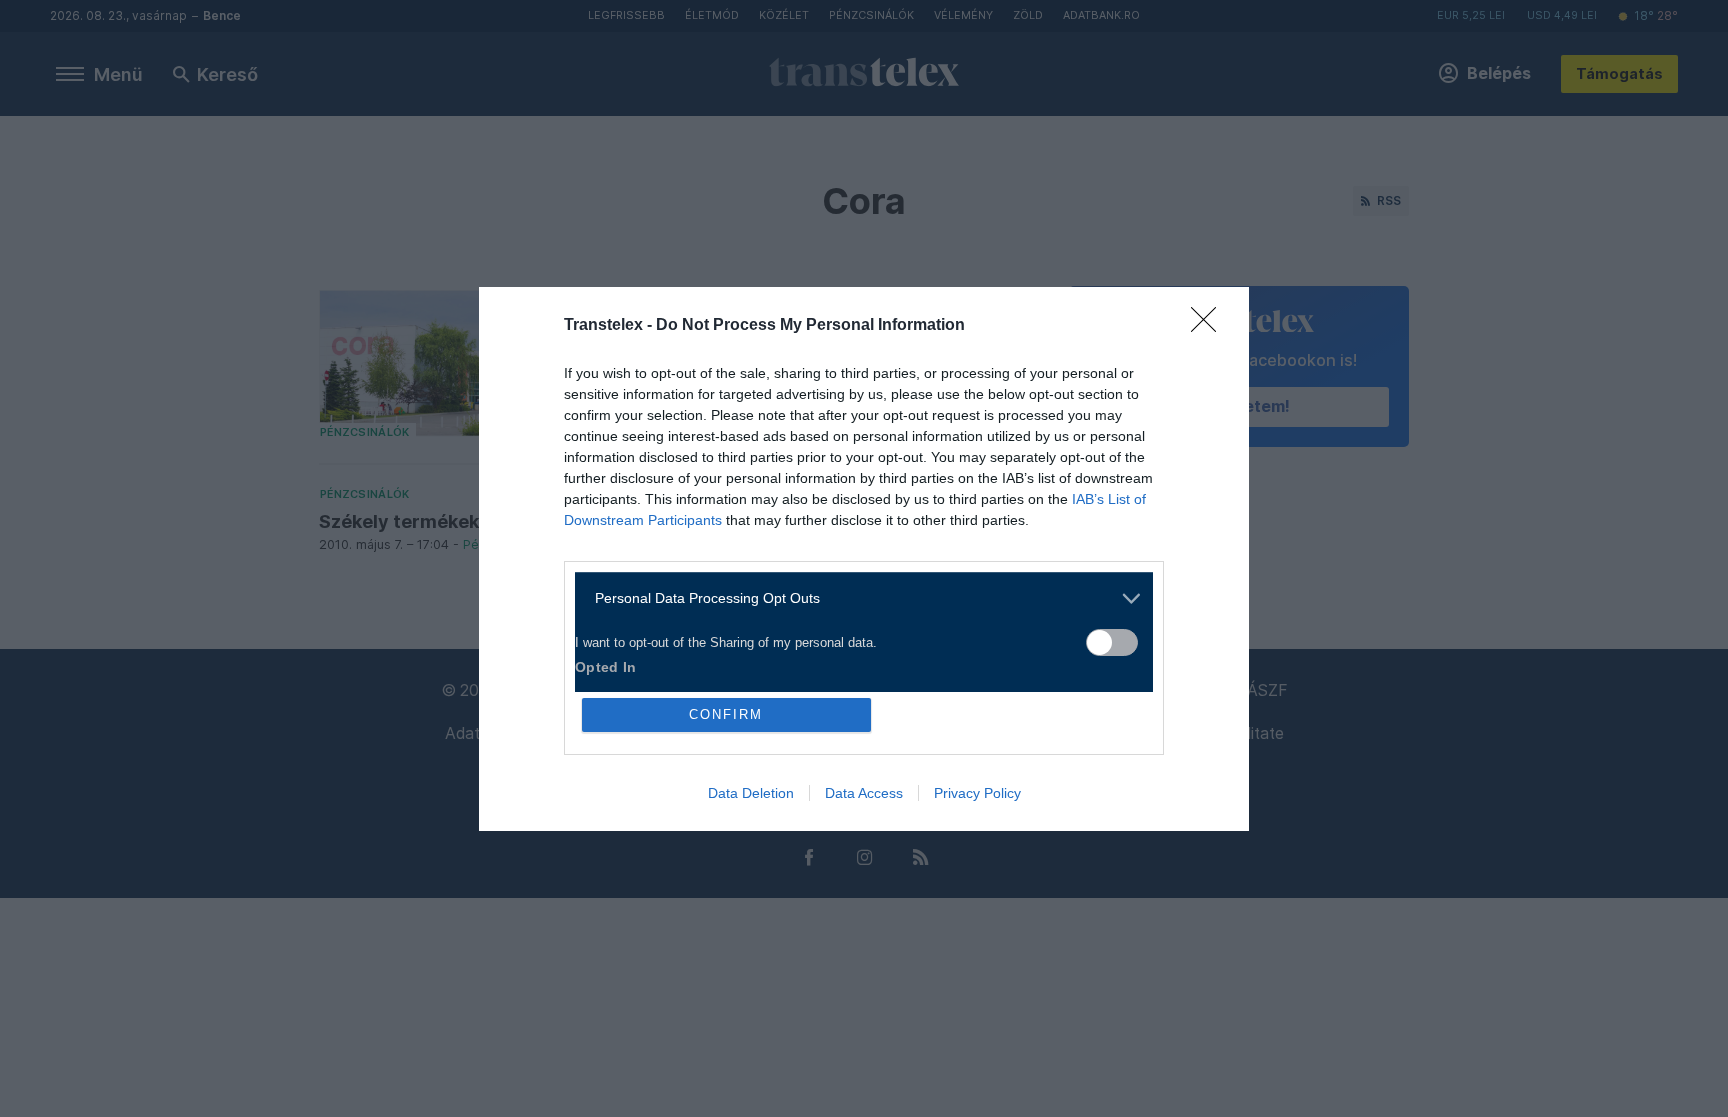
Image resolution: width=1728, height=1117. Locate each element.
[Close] (1210, 326)
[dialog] (864, 559)
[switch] (1112, 642)
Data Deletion (751, 793)
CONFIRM (726, 714)
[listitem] (856, 598)
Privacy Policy (977, 793)
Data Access (864, 793)
